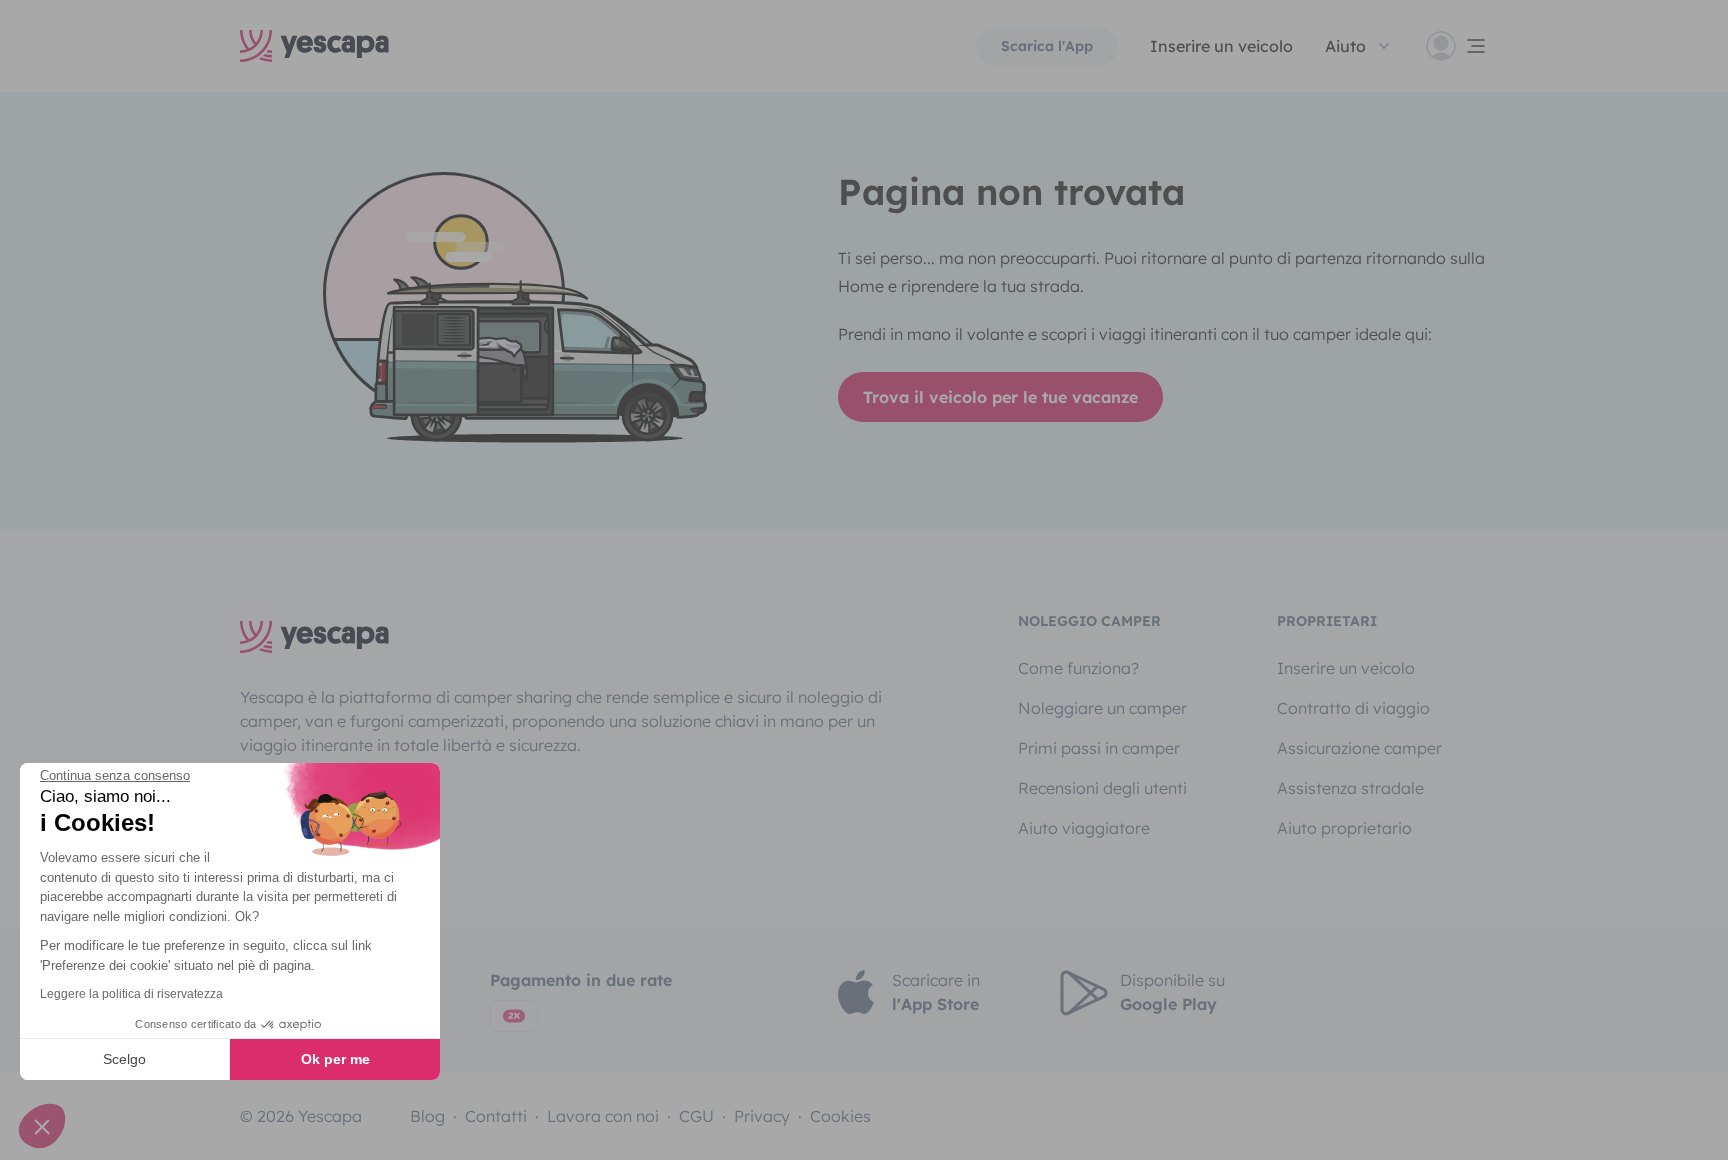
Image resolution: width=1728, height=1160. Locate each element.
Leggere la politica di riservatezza (131, 994)
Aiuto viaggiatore (1084, 828)
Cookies (840, 1116)
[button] (42, 1126)
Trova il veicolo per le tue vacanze (1000, 397)
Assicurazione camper (1359, 748)
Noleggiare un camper (1102, 708)
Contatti (496, 1116)
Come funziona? (1078, 668)
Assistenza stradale (1350, 788)
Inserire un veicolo (1221, 46)
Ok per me (335, 1059)
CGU (696, 1116)
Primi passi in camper (1099, 748)
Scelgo (124, 1059)
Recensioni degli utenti (1102, 788)
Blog (427, 1116)
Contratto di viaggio (1353, 708)
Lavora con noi (603, 1116)
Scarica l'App (1047, 46)
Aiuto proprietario (1344, 828)
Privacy (762, 1116)
